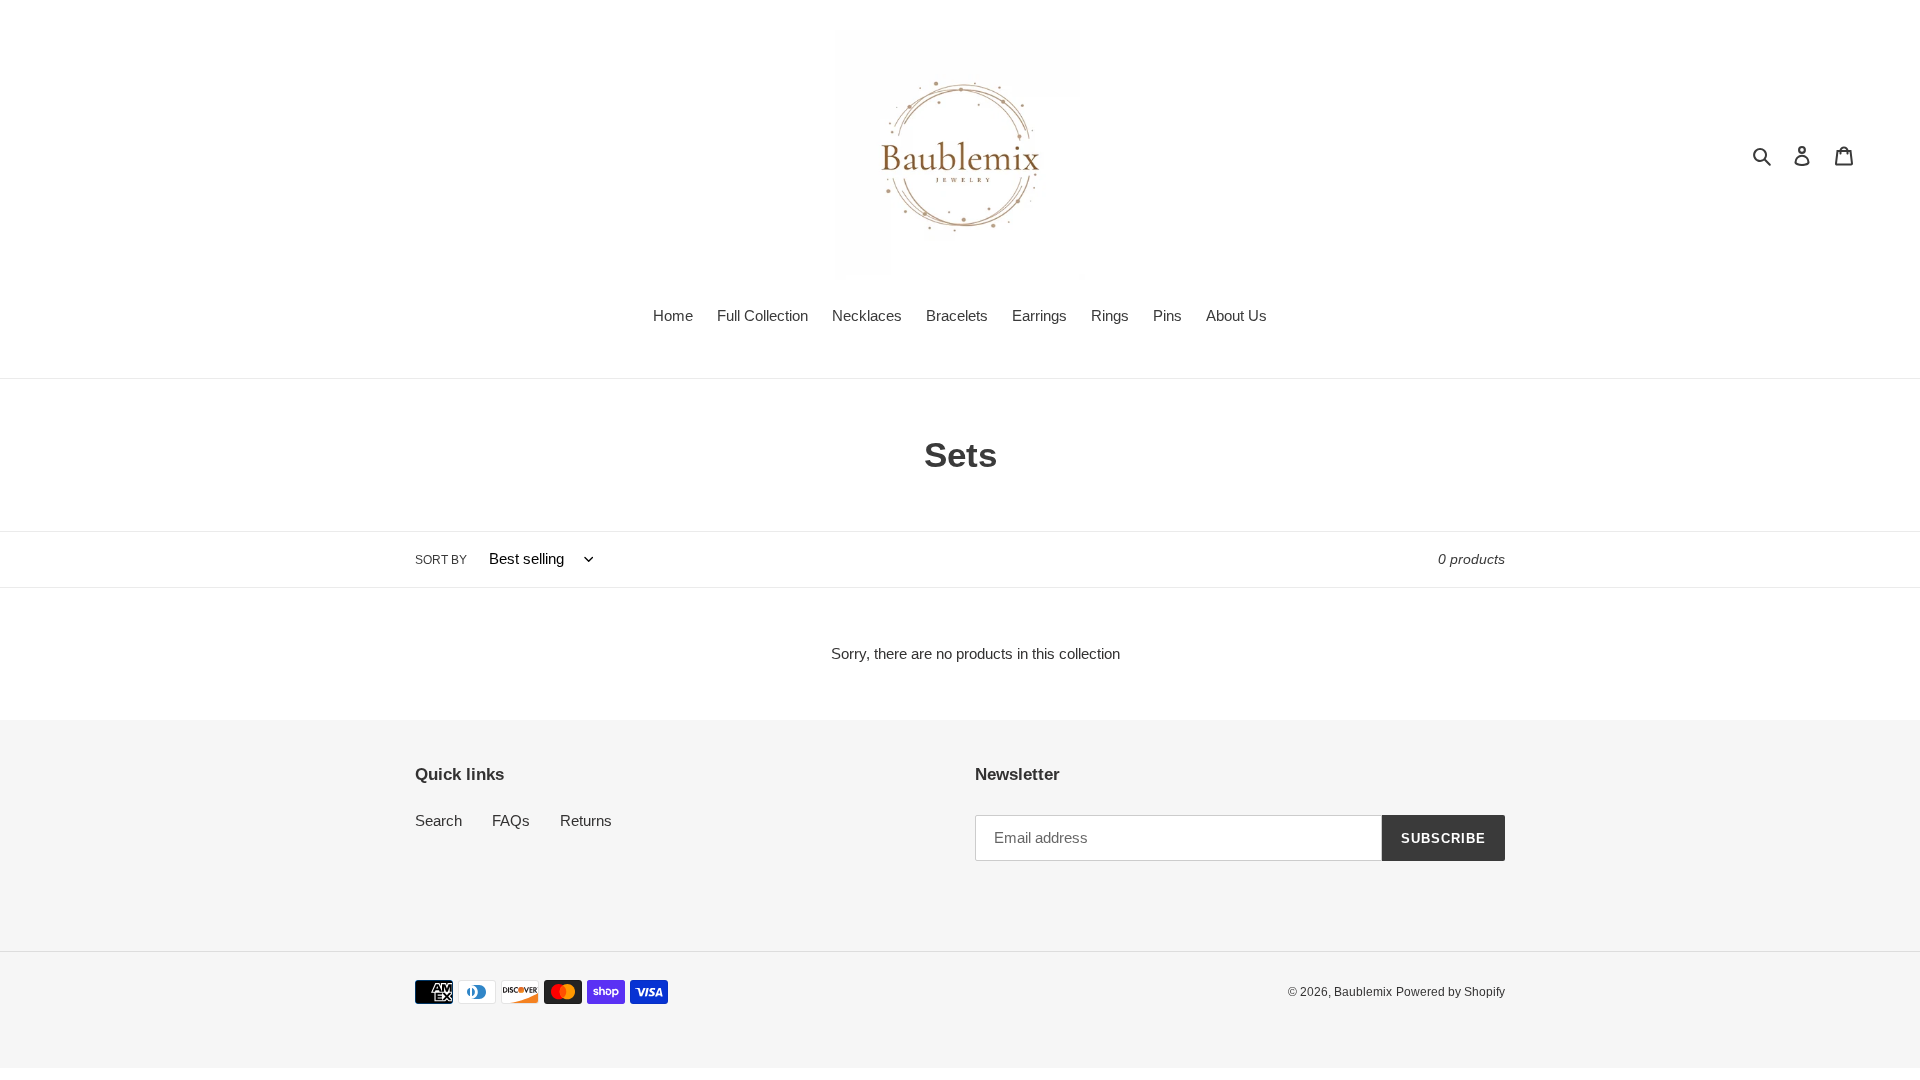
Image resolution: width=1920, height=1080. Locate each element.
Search (438, 820)
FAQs (511, 820)
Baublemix (1363, 992)
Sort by (441, 560)
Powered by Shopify (1450, 992)
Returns (586, 820)
